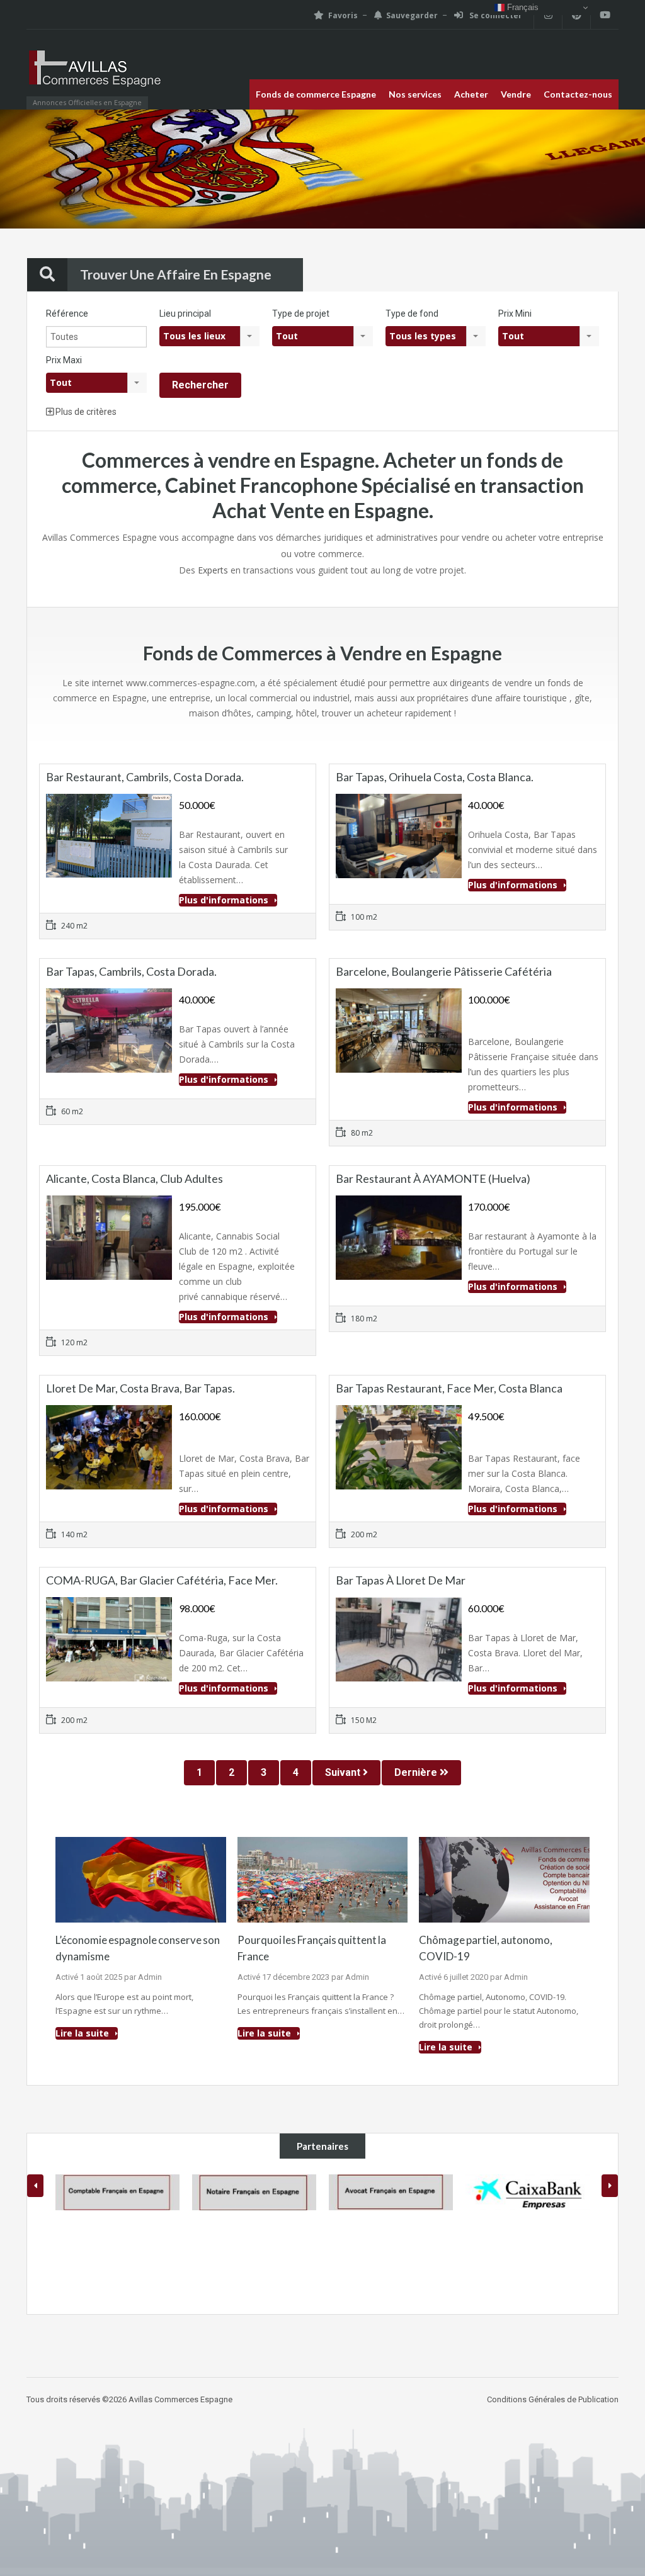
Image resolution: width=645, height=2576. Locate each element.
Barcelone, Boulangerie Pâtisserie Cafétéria (444, 971)
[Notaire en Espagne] (117, 2192)
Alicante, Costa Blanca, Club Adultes (134, 1178)
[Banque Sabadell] (528, 2192)
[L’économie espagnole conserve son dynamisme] (141, 1879)
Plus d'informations (225, 900)
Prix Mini (515, 314)
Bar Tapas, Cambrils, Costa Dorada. (131, 971)
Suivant (344, 1772)
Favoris (343, 15)
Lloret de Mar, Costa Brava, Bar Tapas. (140, 1388)
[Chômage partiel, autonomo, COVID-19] (504, 1879)
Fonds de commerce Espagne (316, 94)
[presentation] (35, 2186)
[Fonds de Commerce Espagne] (96, 76)
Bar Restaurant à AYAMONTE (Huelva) (433, 1178)
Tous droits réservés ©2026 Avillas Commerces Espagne (129, 2399)
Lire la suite (83, 2033)
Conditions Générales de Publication (553, 2399)
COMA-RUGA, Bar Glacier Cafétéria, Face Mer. (162, 1580)
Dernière (417, 1772)
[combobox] (210, 336)
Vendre (516, 94)
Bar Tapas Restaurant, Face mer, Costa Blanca (449, 1388)
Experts (213, 570)
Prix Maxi (64, 360)
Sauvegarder (412, 15)
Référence (67, 314)
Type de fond (412, 314)
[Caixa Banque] (391, 2192)
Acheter (471, 94)
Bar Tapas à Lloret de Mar (401, 1580)
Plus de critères (85, 412)
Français (522, 7)
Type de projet (301, 314)
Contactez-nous (578, 94)
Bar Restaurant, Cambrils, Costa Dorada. (145, 777)
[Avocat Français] (254, 2192)
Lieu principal (185, 314)
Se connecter (495, 15)
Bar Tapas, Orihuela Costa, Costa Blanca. (435, 777)
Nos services (415, 94)
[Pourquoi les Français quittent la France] (323, 1879)
